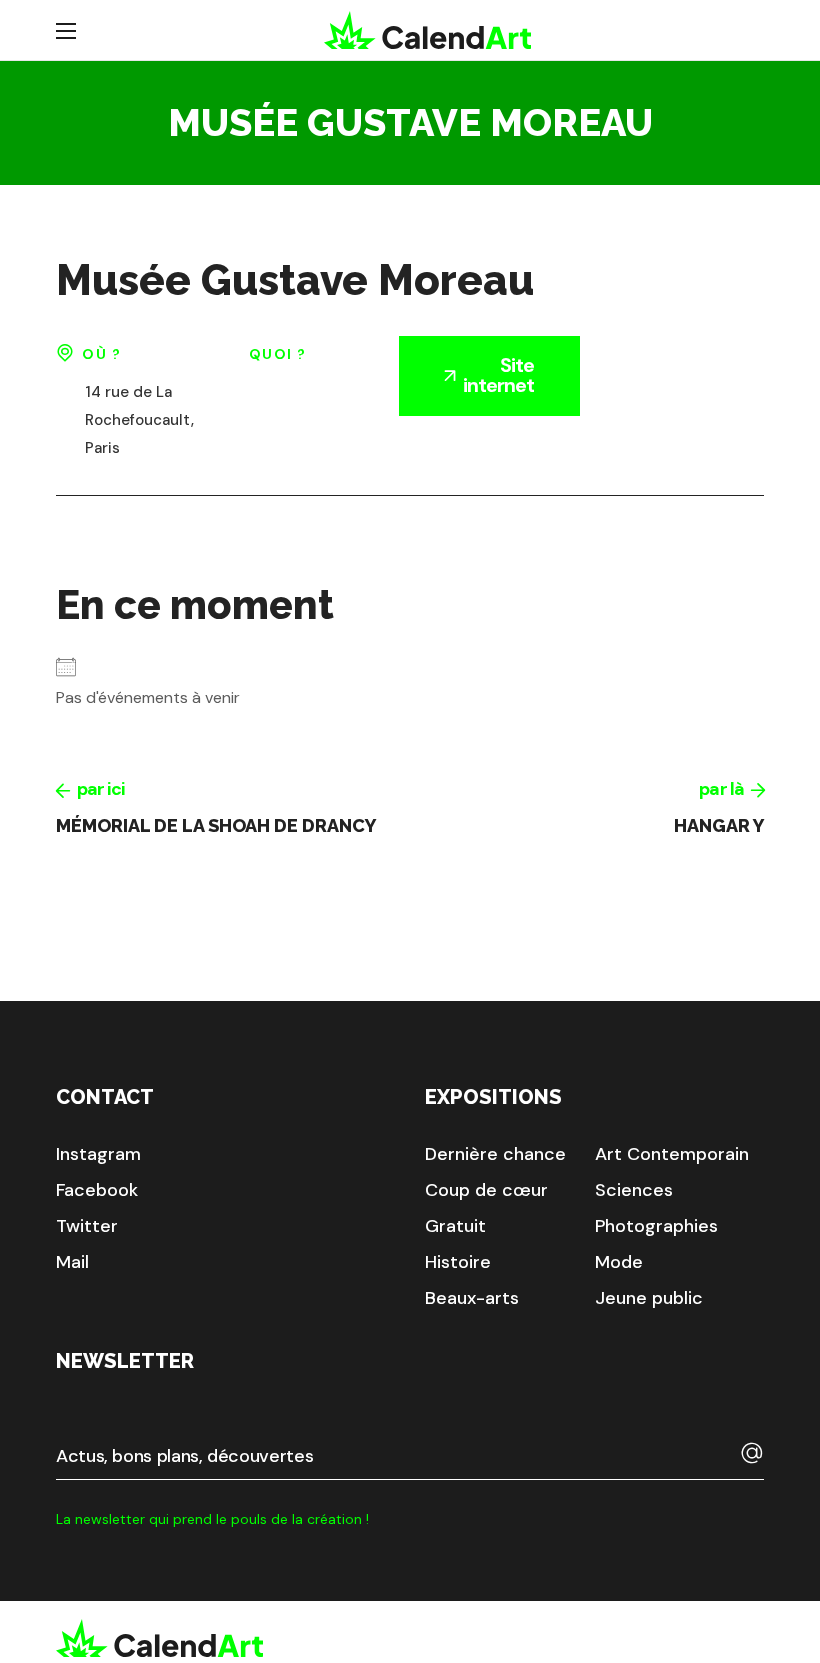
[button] (98, 1154)
